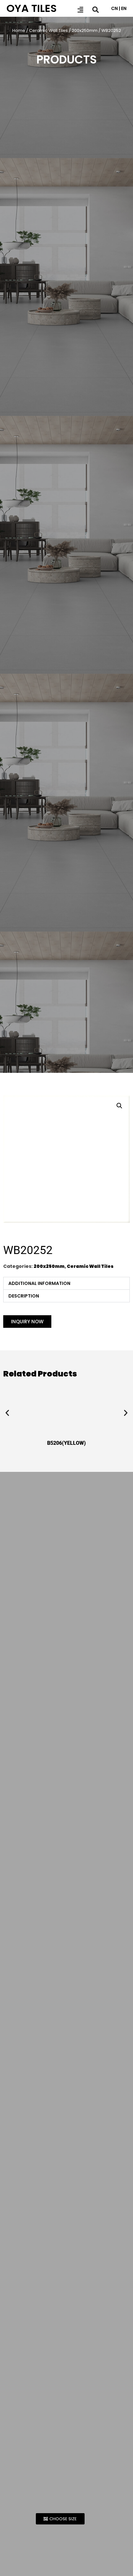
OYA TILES (32, 8)
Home (19, 30)
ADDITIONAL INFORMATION (39, 1283)
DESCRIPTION (24, 1296)
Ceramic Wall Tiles (48, 30)
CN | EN (119, 8)
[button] (119, 1106)
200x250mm (85, 30)
